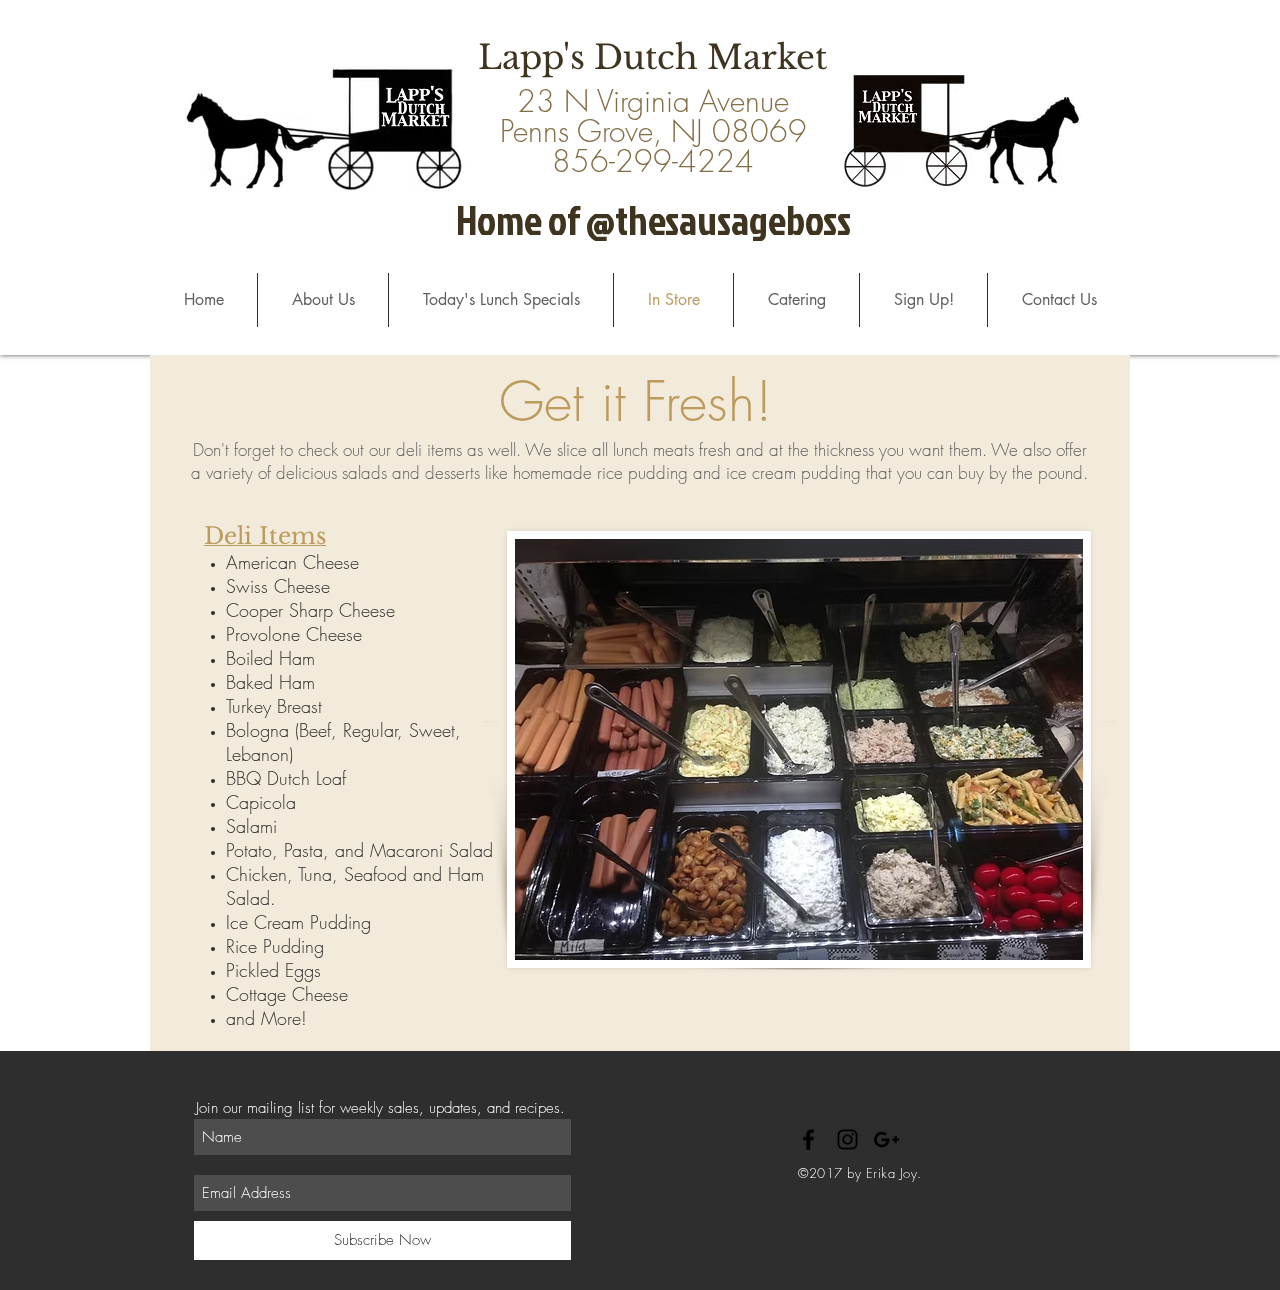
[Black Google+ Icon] (886, 1139)
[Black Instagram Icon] (847, 1139)
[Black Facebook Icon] (808, 1139)
